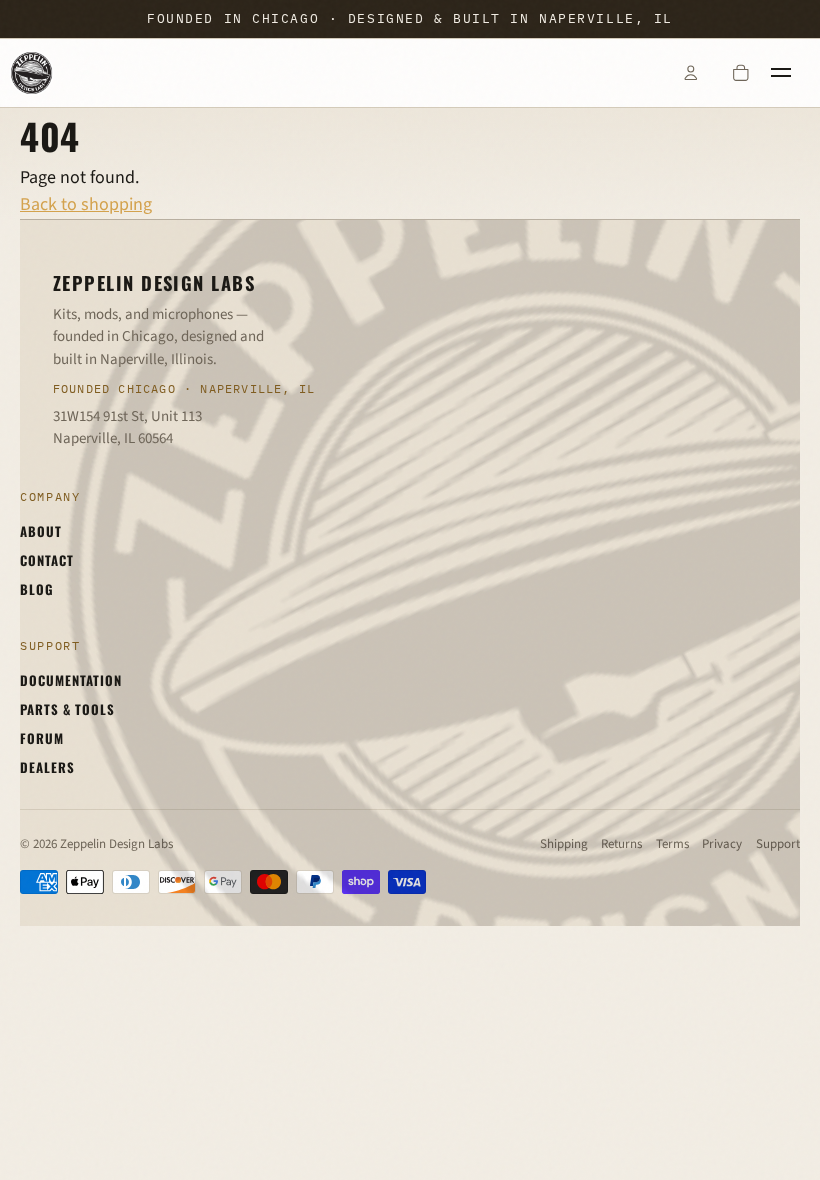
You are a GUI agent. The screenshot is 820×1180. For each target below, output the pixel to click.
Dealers (47, 767)
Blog (37, 589)
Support (778, 844)
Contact (47, 560)
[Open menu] (791, 73)
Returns (621, 844)
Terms (672, 844)
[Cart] (741, 73)
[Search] (640, 73)
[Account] (690, 73)
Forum (42, 738)
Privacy (722, 844)
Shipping (564, 844)
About (41, 531)
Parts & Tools (68, 709)
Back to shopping (86, 204)
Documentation (71, 680)
